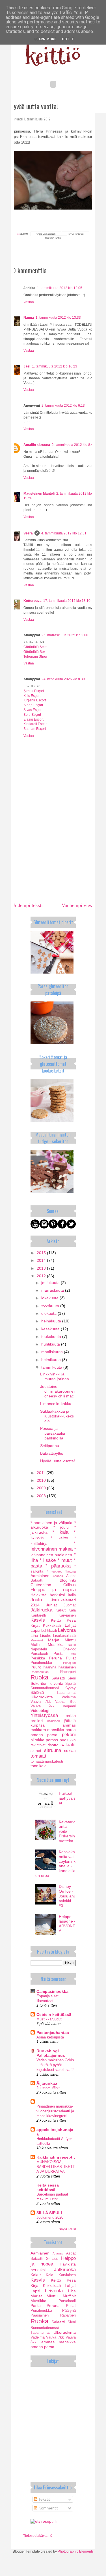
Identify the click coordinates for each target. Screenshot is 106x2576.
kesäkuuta (51, 1329)
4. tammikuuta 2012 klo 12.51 (64, 533)
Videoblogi (40, 1710)
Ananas (58, 1576)
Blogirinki (68, 1580)
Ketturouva (33, 601)
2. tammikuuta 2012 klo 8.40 (73, 445)
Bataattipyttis (52, 1453)
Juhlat (51, 1605)
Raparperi (68, 1672)
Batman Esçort (35, 729)
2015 (42, 1253)
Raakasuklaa (40, 1672)
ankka (71, 1716)
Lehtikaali (49, 1631)
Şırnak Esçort (34, 691)
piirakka (37, 1740)
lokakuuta (50, 1298)
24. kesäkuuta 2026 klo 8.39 (63, 679)
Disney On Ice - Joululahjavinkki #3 (67, 1896)
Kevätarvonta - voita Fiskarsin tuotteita (67, 1831)
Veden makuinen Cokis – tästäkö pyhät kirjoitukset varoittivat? (55, 2065)
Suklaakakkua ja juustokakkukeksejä (57, 1416)
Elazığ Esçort (33, 719)
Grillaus (70, 1585)
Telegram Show (35, 657)
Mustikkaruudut (49, 2019)
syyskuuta (51, 1306)
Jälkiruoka (41, 1610)
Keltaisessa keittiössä (48, 2187)
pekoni (69, 1735)
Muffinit (37, 1644)
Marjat (54, 1640)
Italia (72, 1595)
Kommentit (47, 2508)
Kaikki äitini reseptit (56, 2157)
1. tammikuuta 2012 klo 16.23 (55, 366)
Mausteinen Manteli (39, 494)
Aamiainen (40, 1576)
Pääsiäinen (67, 1667)
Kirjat (35, 1625)
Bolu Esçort (32, 715)
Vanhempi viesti (78, 905)
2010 (42, 1480)
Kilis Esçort (32, 696)
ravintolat (38, 1745)
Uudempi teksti (27, 905)
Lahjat (70, 1625)
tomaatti (39, 1756)
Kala (72, 1610)
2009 (42, 1488)
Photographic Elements (76, 2551)
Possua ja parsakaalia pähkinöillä (53, 1433)
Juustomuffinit (48, 2088)
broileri (37, 1721)
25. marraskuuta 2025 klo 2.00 (65, 635)
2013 (42, 1268)
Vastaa (29, 302)
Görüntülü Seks (35, 647)
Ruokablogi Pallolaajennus (51, 2053)
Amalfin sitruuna (37, 445)
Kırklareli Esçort (35, 724)
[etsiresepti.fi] (44, 2521)
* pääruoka (58, 1566)
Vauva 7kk (41, 1702)
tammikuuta (52, 1367)
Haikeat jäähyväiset (67, 1798)
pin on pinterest (76, 234)
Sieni (72, 1678)
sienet (36, 1751)
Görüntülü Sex (34, 652)
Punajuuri (69, 1663)
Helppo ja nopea (53, 1590)
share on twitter (53, 238)
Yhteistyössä (44, 1715)
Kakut (60, 1610)
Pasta (59, 1654)
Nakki (72, 1645)
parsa (52, 1735)
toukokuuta (52, 1337)
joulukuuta (51, 1283)
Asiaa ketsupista (50, 2037)
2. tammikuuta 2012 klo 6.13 (63, 406)
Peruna (55, 1658)
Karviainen (67, 1615)
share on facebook (46, 234)
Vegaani (69, 1706)
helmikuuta (52, 1360)
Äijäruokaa (47, 2083)
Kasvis (38, 1620)
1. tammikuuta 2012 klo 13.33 (58, 318)
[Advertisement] (53, 860)
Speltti (71, 1684)
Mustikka (56, 1644)
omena (37, 1735)
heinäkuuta (52, 1321)
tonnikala (39, 1766)
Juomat (70, 1605)
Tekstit (44, 2499)
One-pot (69, 1649)
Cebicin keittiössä (54, 2014)
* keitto (60, 1538)
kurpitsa (38, 1725)
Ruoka (39, 1677)
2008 (42, 1496)
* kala (60, 1532)
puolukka (68, 1740)
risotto (53, 1745)
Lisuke (46, 1635)
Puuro (36, 1667)
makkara (38, 1730)
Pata (73, 1654)
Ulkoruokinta (42, 1697)
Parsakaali (39, 1654)
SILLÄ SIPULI (49, 2213)
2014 (42, 1260)
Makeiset (37, 1640)
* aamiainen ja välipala (52, 1523)
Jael (27, 366)
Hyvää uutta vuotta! (58, 1461)
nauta (71, 1730)
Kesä (71, 1620)
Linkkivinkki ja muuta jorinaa (55, 1376)
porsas (52, 1740)
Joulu (36, 1600)
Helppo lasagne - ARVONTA (67, 1924)
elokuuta (49, 1313)
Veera (28, 533)
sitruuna (53, 1750)
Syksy (71, 1688)
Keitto (56, 1620)
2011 (42, 1473)
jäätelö (70, 1721)
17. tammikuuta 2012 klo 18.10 (67, 601)
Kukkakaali (52, 1626)
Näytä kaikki (67, 2229)
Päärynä (49, 1667)
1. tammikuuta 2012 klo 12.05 (60, 288)
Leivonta (67, 1630)
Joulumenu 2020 (50, 2217)
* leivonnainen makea (53, 1546)
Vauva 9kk (43, 1706)
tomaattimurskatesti (47, 1762)
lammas (69, 1725)
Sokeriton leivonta (47, 1683)
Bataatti (37, 1580)
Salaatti (58, 1678)
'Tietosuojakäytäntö (37, 2536)
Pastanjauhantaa (53, 2033)
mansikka (56, 1730)
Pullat (71, 1658)
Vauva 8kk (65, 1702)
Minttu (70, 1640)
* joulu (61, 1527)
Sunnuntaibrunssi (45, 1688)
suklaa (70, 1751)
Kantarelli (38, 1615)
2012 (42, 1276)
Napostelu (39, 1649)
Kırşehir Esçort (35, 700)
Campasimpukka (52, 1991)
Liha (34, 1635)
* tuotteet (54, 1571)
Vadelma (69, 1697)
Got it (68, 39)
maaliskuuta (53, 1352)
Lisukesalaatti (64, 1636)
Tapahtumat (66, 1693)
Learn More (45, 39)
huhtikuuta (51, 1344)
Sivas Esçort (33, 710)
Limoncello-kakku (56, 1404)
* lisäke (48, 1560)
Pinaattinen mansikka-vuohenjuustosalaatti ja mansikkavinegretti (55, 2111)
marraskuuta (53, 1290)
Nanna (29, 318)
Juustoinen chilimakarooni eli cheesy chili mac (58, 1391)
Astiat (71, 1576)
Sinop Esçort (33, 705)
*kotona (71, 1571)
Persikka (38, 1658)
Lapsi (35, 1630)
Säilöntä (37, 1693)
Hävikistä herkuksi (48, 1595)
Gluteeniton (41, 1585)
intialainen (53, 1721)
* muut (65, 1560)
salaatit (68, 1745)
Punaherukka (41, 1663)
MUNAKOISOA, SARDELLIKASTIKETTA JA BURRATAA (56, 2167)
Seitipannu (50, 1446)
